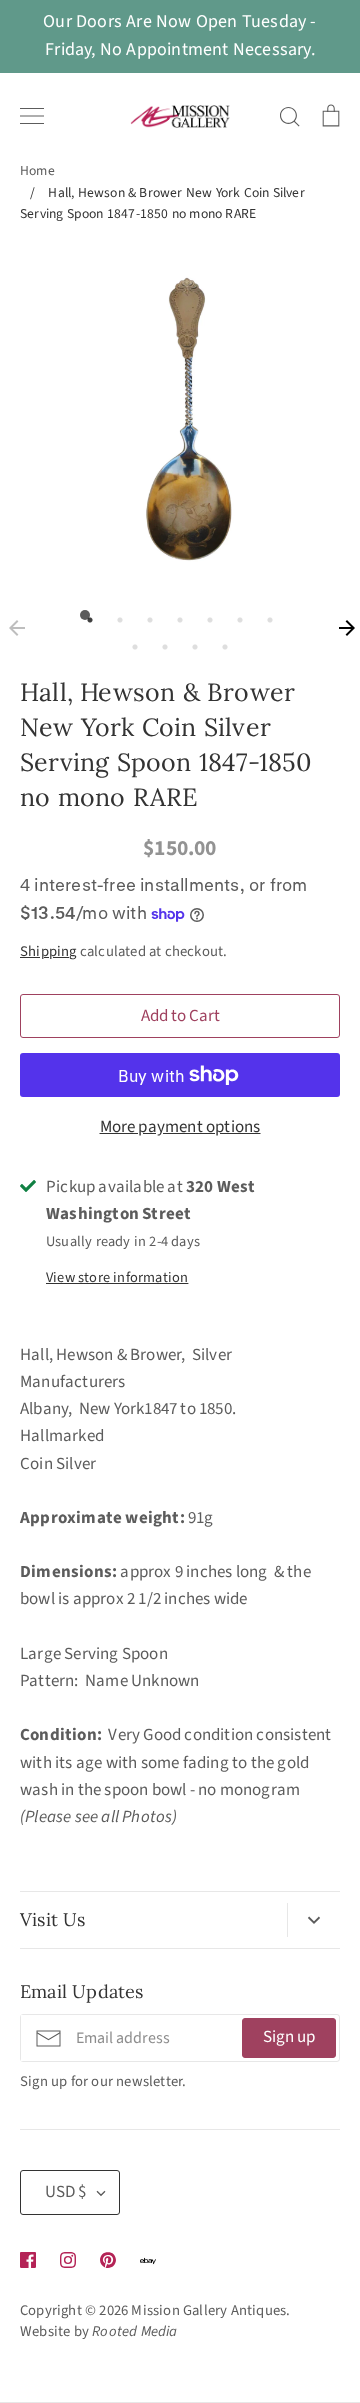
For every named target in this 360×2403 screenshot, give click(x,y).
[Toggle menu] (32, 116)
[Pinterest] (108, 2260)
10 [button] (190, 642)
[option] (180, 415)
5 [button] (205, 615)
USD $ (65, 2192)
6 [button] (235, 615)
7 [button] (265, 615)
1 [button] (85, 615)
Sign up (289, 2037)
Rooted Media (134, 2331)
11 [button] (220, 642)
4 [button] (175, 615)
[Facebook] (28, 2260)
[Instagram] (68, 2260)
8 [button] (130, 642)
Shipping (48, 951)
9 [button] (160, 642)
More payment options (180, 1127)
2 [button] (115, 615)
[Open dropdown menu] (313, 1920)
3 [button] (145, 615)
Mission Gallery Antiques (208, 2310)
